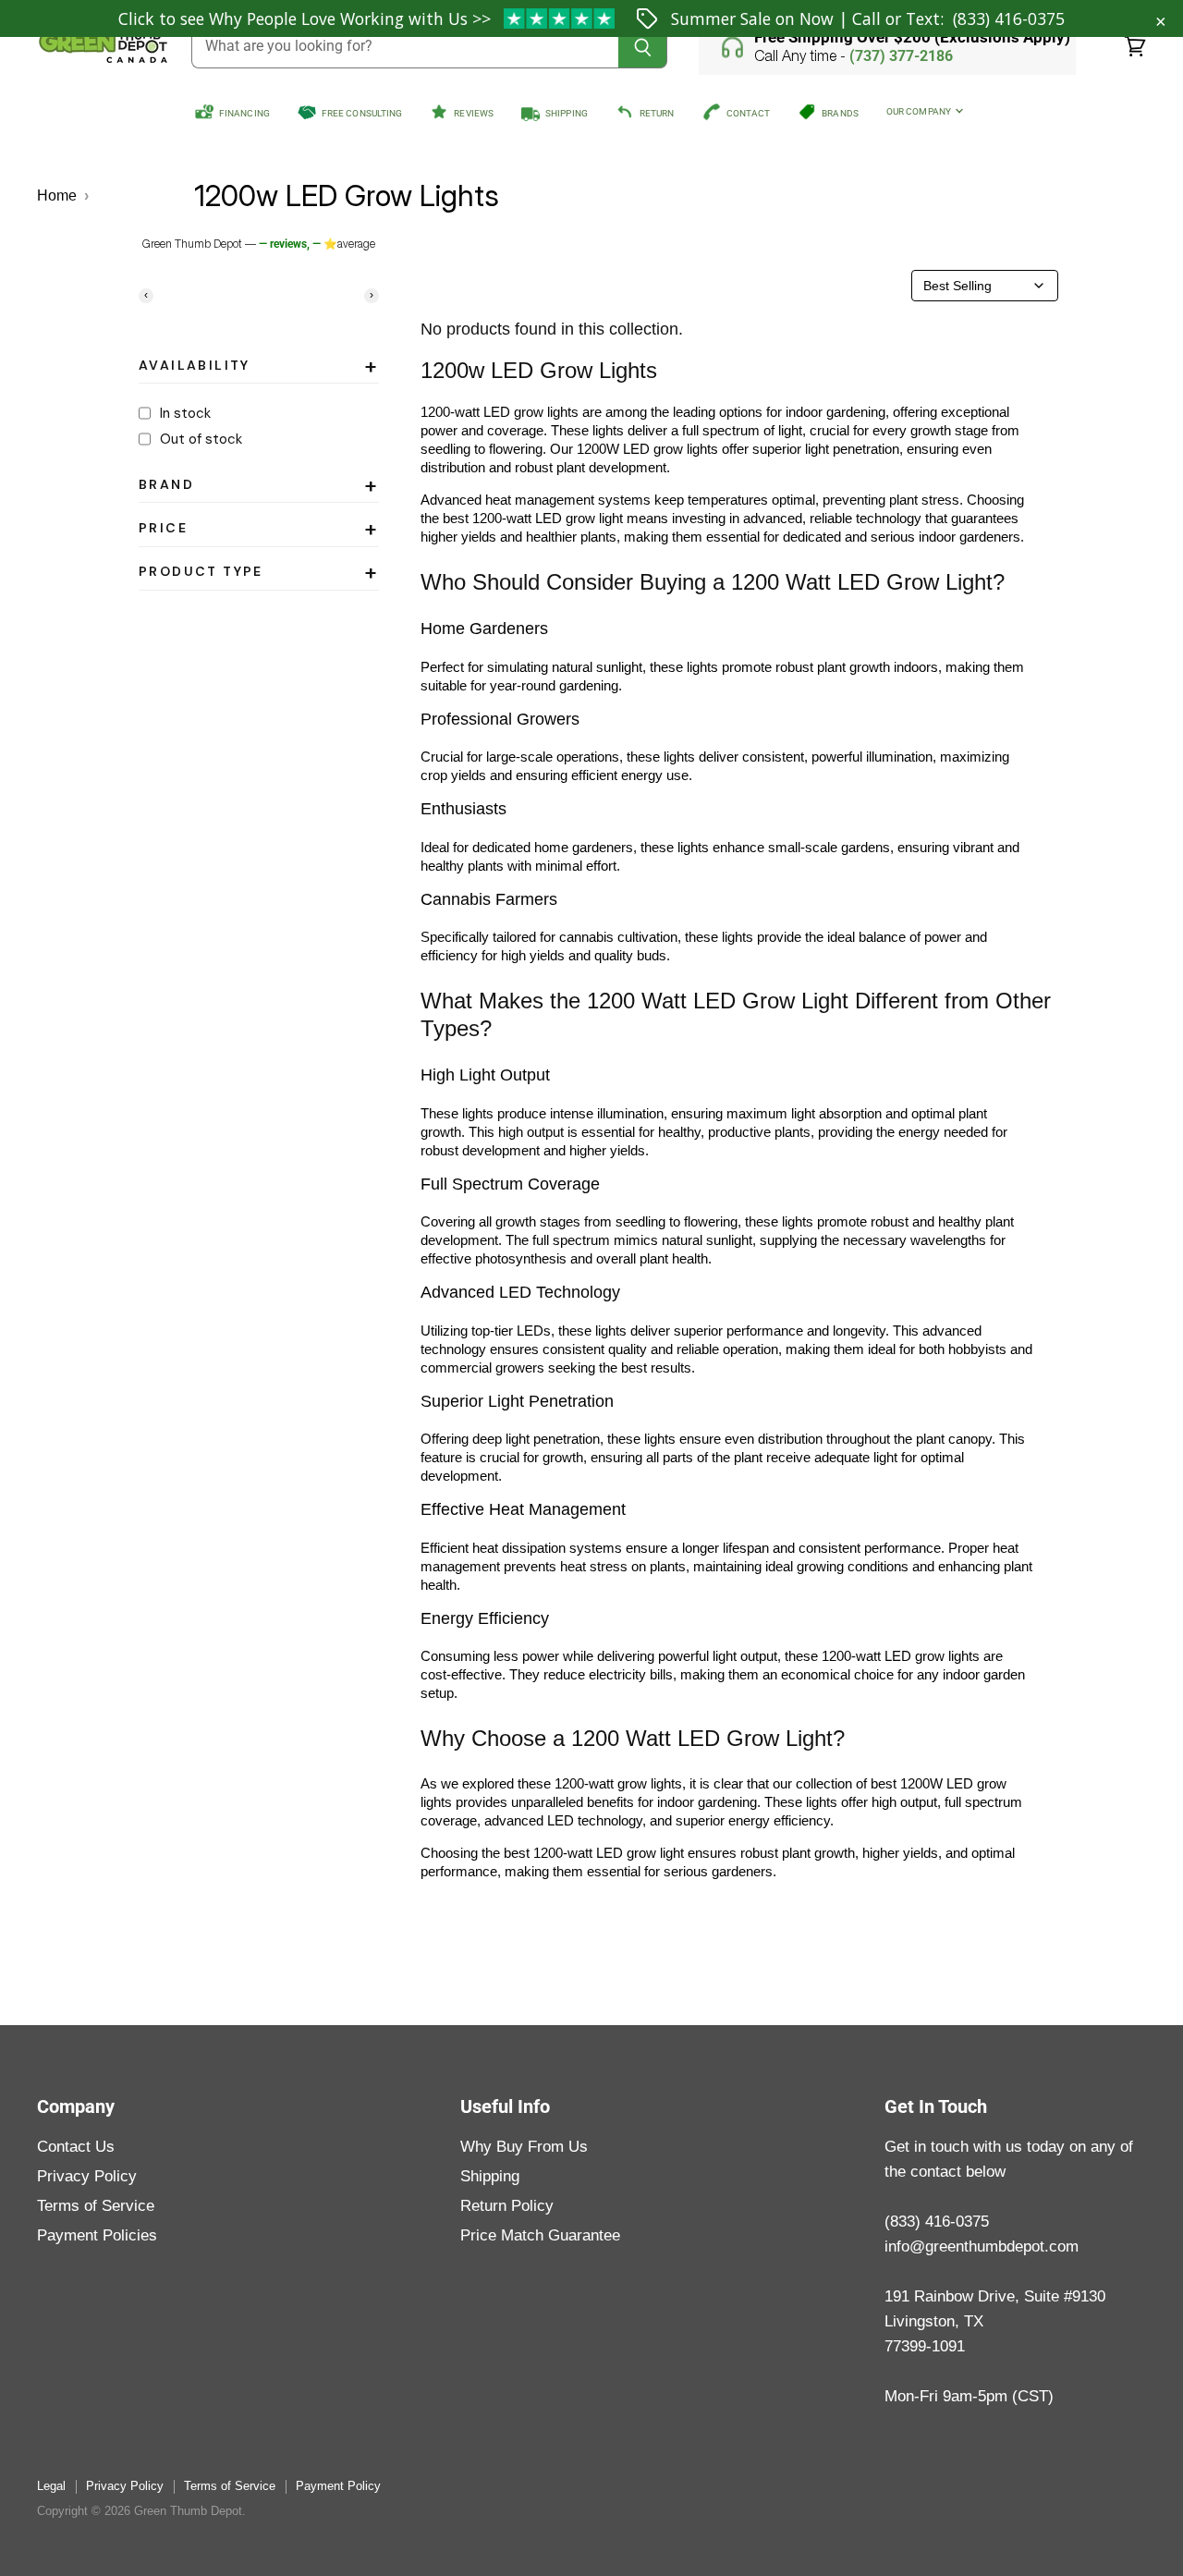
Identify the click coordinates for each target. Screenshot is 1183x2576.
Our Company (920, 111)
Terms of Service (96, 2206)
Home (57, 195)
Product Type (259, 575)
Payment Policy (338, 2486)
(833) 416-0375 (1009, 18)
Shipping (490, 2176)
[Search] (643, 47)
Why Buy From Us (524, 2147)
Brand (259, 488)
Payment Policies (97, 2235)
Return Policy (507, 2206)
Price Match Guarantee (540, 2235)
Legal (51, 2486)
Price (259, 531)
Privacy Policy (87, 2176)
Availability (259, 369)
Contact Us (76, 2147)
